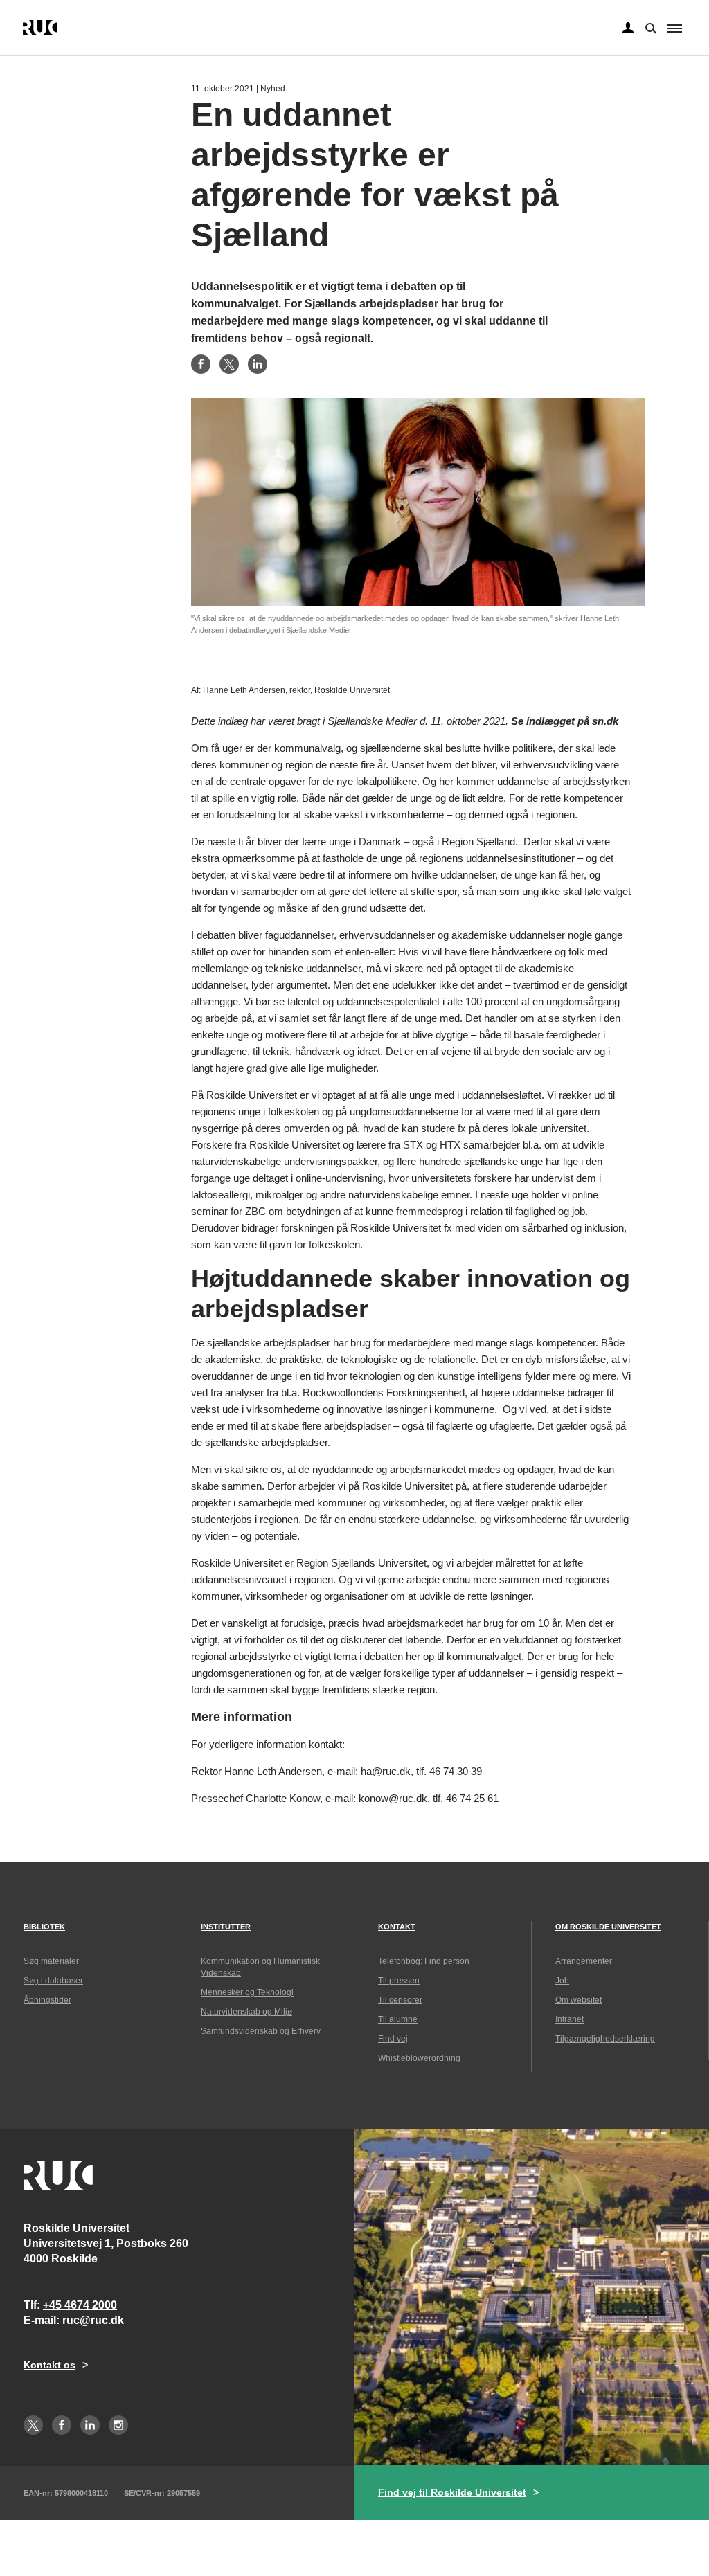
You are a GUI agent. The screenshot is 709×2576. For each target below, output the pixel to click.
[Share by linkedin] (258, 364)
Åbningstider (47, 2000)
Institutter (226, 1927)
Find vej (393, 2039)
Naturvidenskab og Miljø (246, 2012)
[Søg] (649, 27)
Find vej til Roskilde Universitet (452, 2492)
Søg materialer (51, 1961)
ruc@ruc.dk (93, 2320)
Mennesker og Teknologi (247, 1992)
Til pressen (399, 1981)
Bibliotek (44, 1927)
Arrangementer (584, 1961)
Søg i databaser (53, 1981)
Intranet (569, 2019)
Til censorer (400, 2000)
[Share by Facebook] (201, 364)
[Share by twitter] (229, 364)
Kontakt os (50, 2365)
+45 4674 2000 (80, 2305)
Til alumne (398, 2019)
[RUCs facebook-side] (62, 2425)
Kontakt (397, 1927)
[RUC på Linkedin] (90, 2425)
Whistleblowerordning (419, 2058)
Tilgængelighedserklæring (605, 2039)
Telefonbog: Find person (424, 1961)
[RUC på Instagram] (118, 2425)
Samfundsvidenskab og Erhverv (261, 2031)
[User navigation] (628, 28)
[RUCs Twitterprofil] (33, 2425)
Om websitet (578, 2000)
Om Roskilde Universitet (608, 1927)
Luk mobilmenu (675, 28)
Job (562, 1981)
